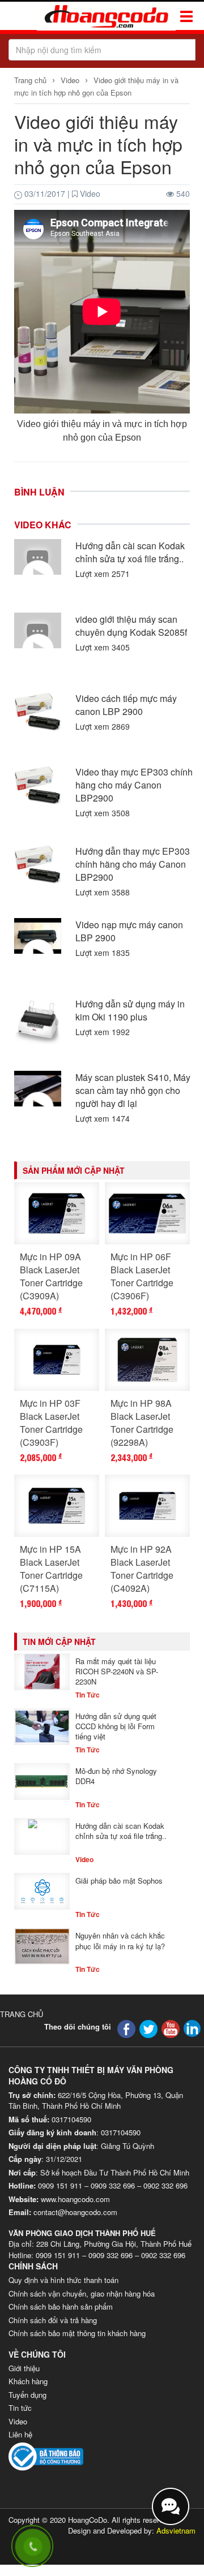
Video (70, 80)
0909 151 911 (60, 2185)
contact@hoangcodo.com (75, 2212)
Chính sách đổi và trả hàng (53, 2320)
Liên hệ (20, 2434)
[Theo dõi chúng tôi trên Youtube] (171, 2028)
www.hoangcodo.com (75, 2199)
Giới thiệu (24, 2368)
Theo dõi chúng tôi (78, 2026)
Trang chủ (31, 80)
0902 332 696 (165, 2185)
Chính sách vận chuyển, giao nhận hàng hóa (82, 2293)
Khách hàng (28, 2381)
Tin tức (20, 2408)
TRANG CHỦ (22, 2014)
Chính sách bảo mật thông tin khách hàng (77, 2333)
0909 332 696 (113, 2185)
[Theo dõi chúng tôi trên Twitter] (148, 2028)
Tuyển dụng (27, 2395)
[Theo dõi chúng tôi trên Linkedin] (192, 2027)
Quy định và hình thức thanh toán (63, 2280)
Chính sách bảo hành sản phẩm (61, 2306)
